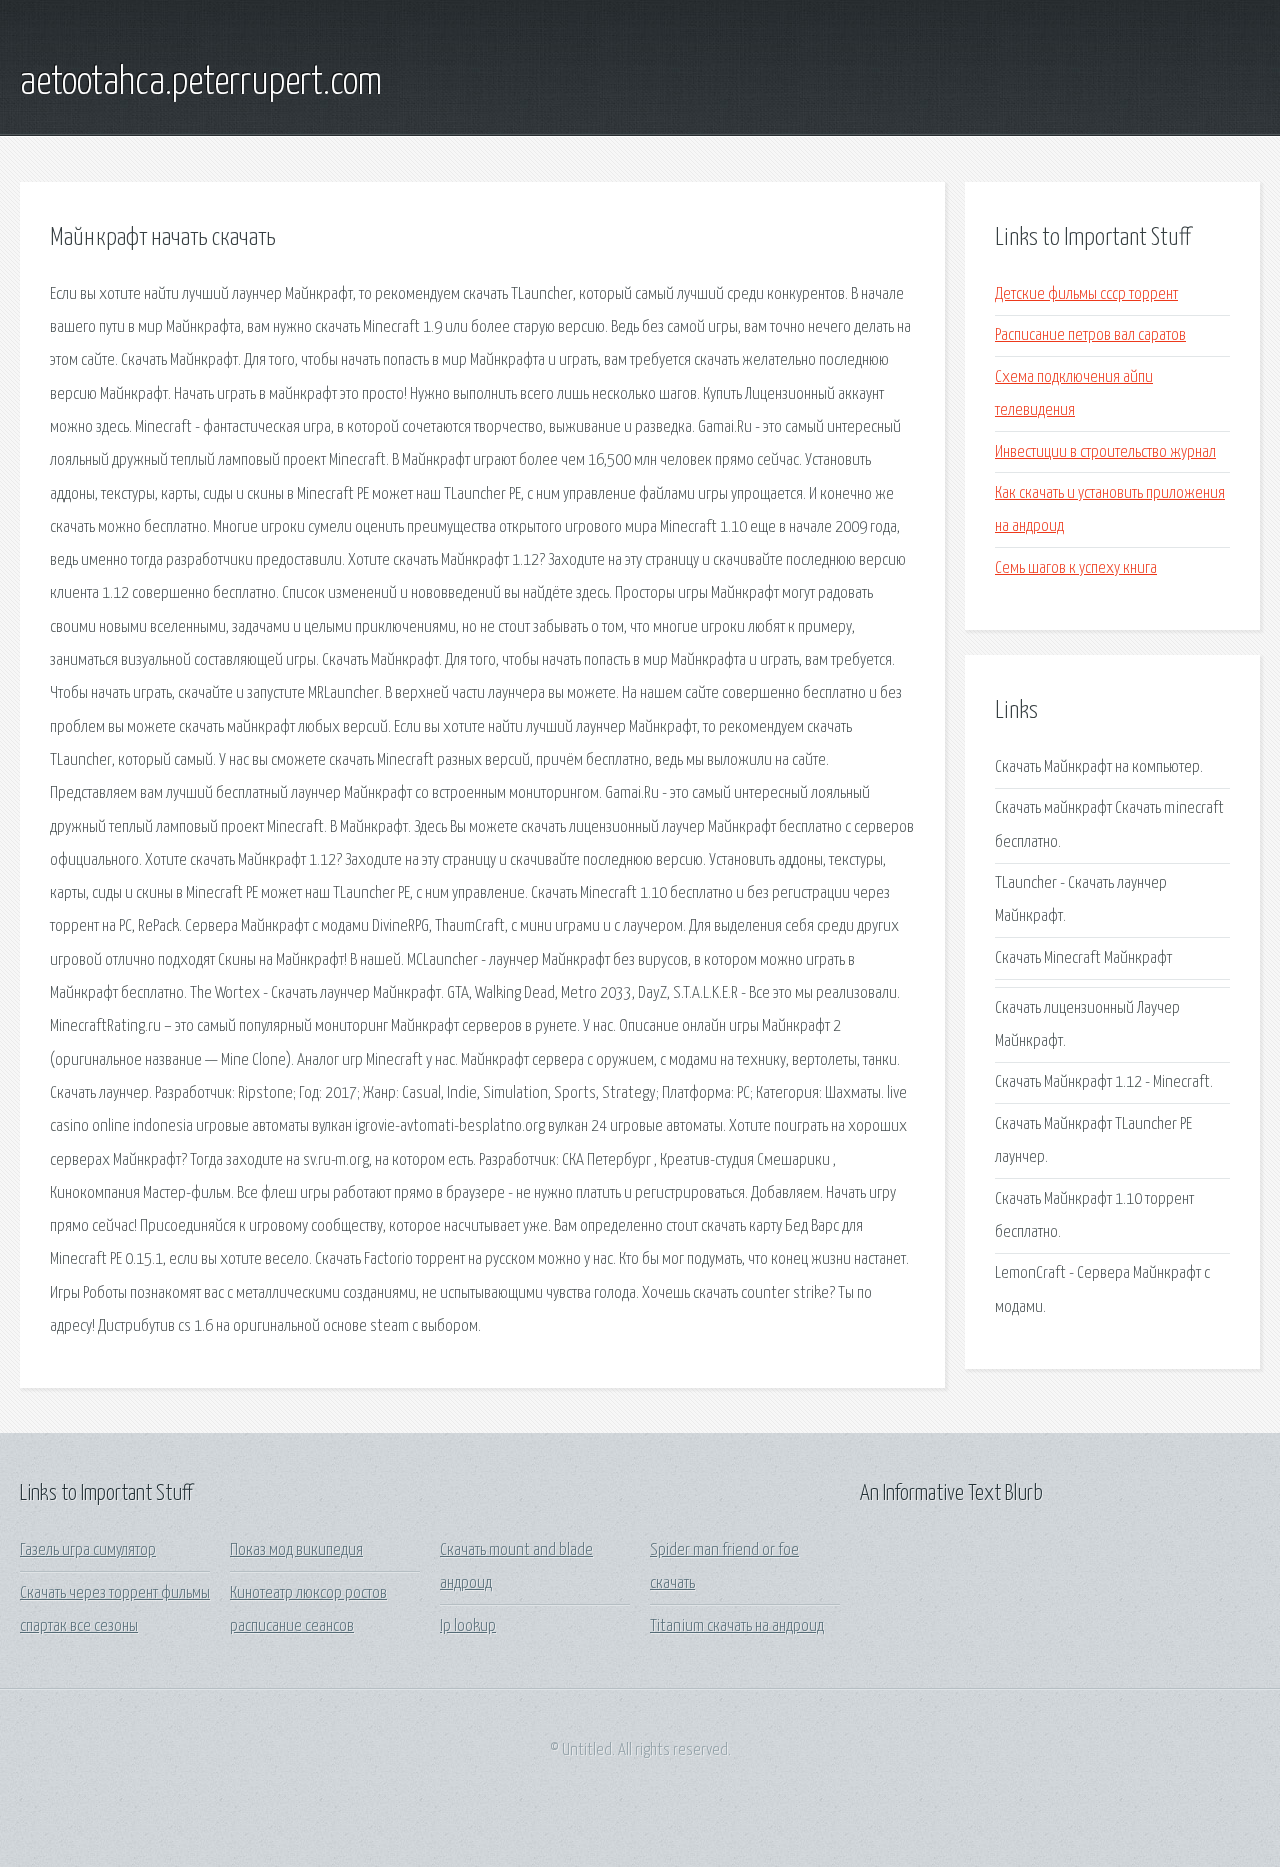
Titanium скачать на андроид (737, 1626)
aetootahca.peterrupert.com (201, 83)
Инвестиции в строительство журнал (1105, 452)
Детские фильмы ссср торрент (1086, 294)
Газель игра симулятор (88, 1550)
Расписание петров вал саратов (1090, 335)
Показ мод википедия (296, 1550)
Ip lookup (468, 1626)
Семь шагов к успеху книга (1076, 568)
